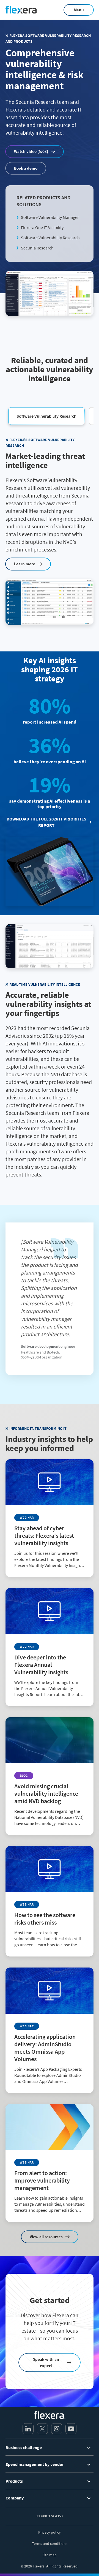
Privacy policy (50, 2532)
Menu (79, 10)
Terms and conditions (50, 2544)
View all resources (46, 2237)
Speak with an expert (46, 2362)
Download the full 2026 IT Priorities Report (46, 822)
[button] (46, 416)
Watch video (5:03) (31, 151)
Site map (50, 2555)
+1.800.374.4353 (50, 2516)
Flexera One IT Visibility (42, 227)
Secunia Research (37, 248)
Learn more (25, 564)
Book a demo (26, 168)
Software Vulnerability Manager (50, 217)
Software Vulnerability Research (50, 238)
